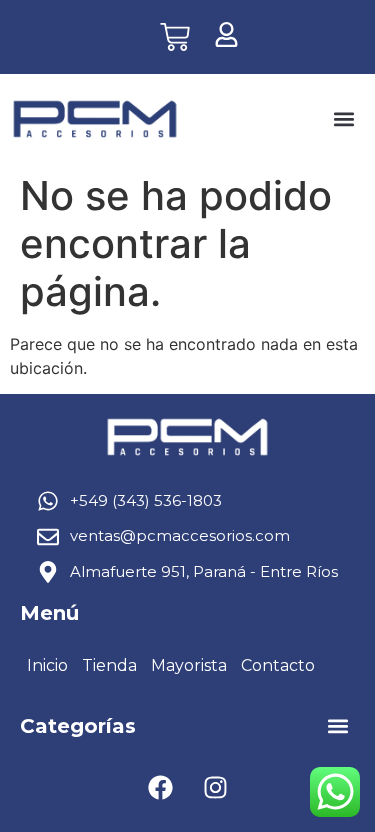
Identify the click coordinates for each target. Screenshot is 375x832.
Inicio (47, 665)
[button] (343, 119)
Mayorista (189, 665)
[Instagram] (215, 787)
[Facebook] (160, 787)
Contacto (278, 665)
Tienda (109, 665)
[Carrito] (175, 37)
